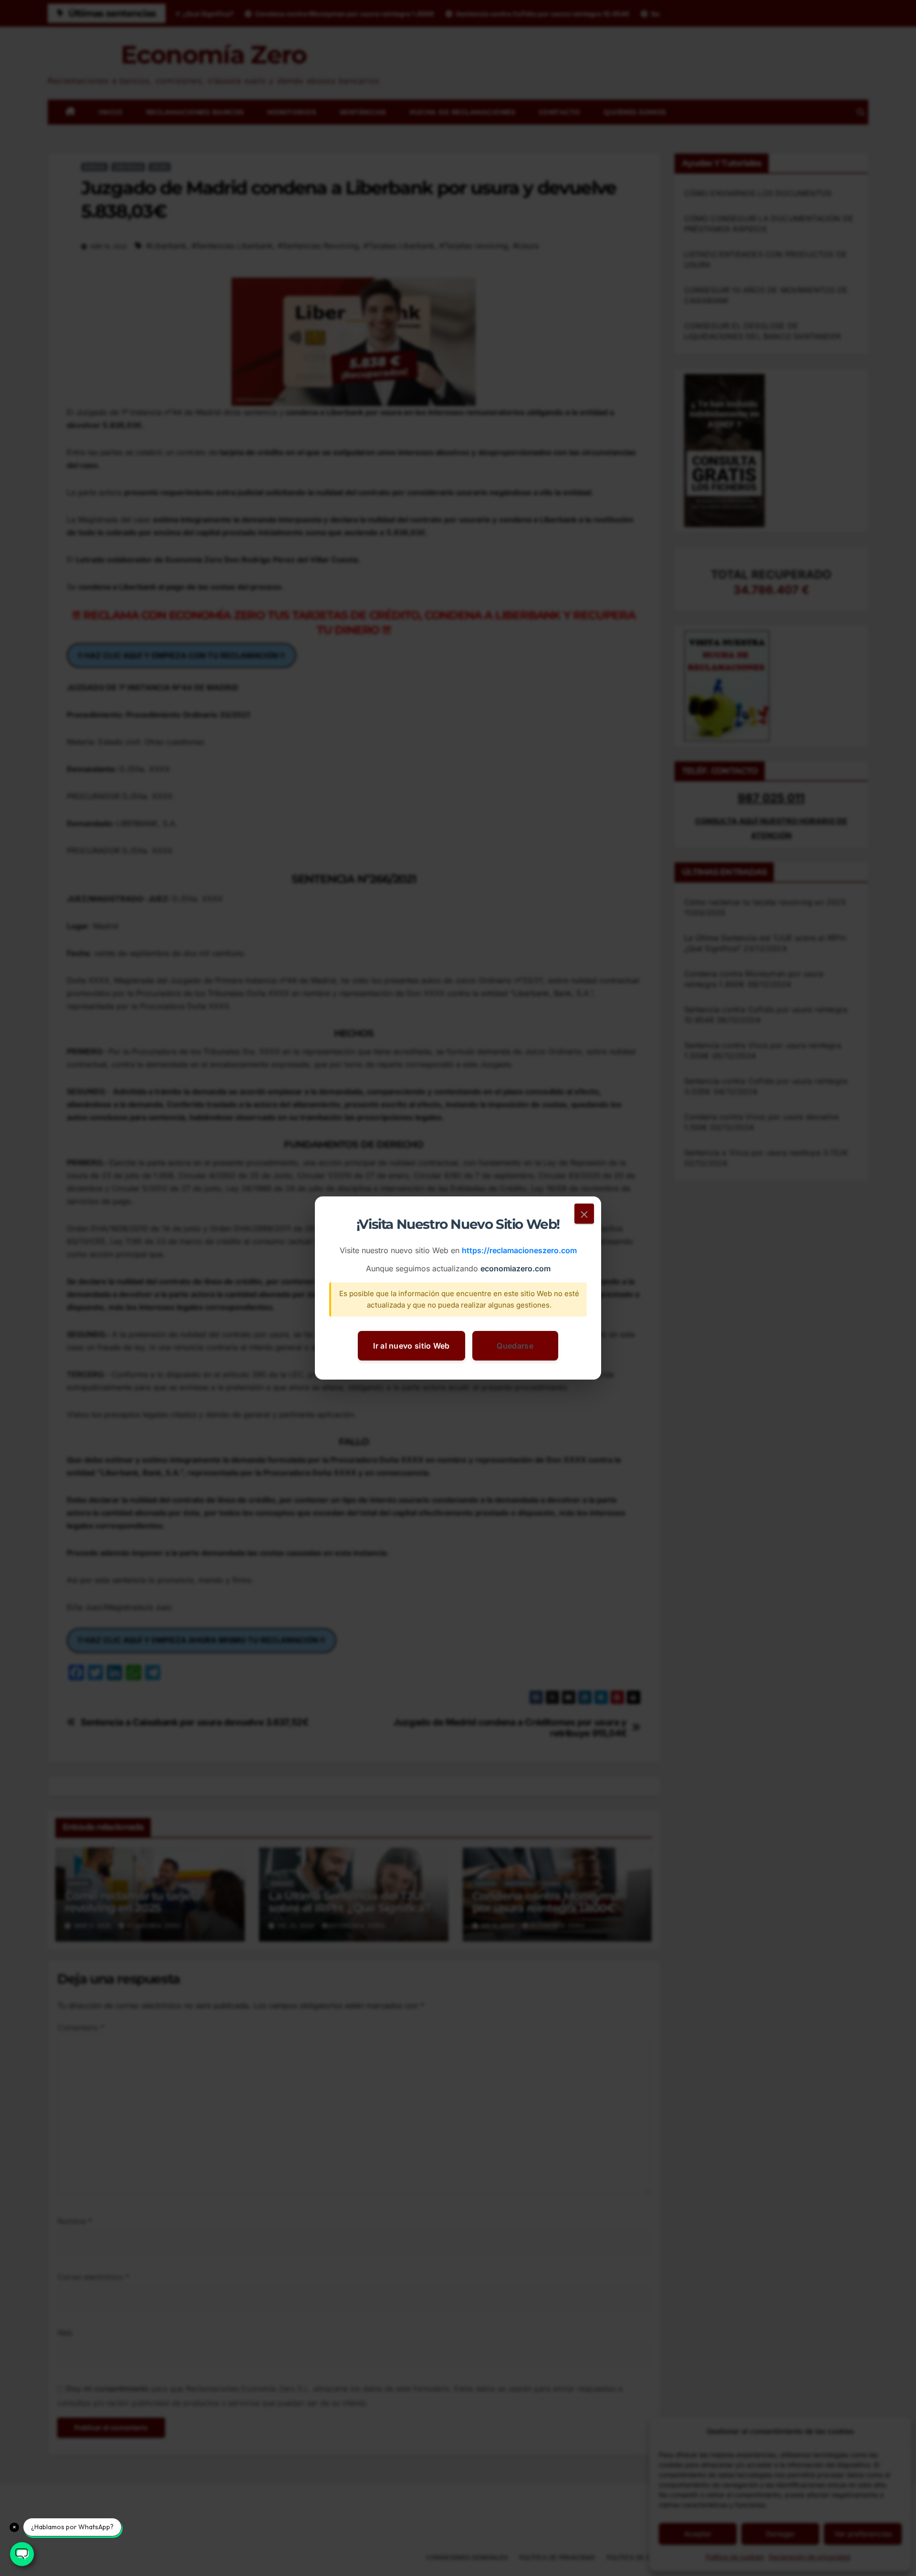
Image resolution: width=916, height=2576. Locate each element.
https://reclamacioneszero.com (519, 1251)
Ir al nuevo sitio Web (411, 1346)
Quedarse (515, 1346)
